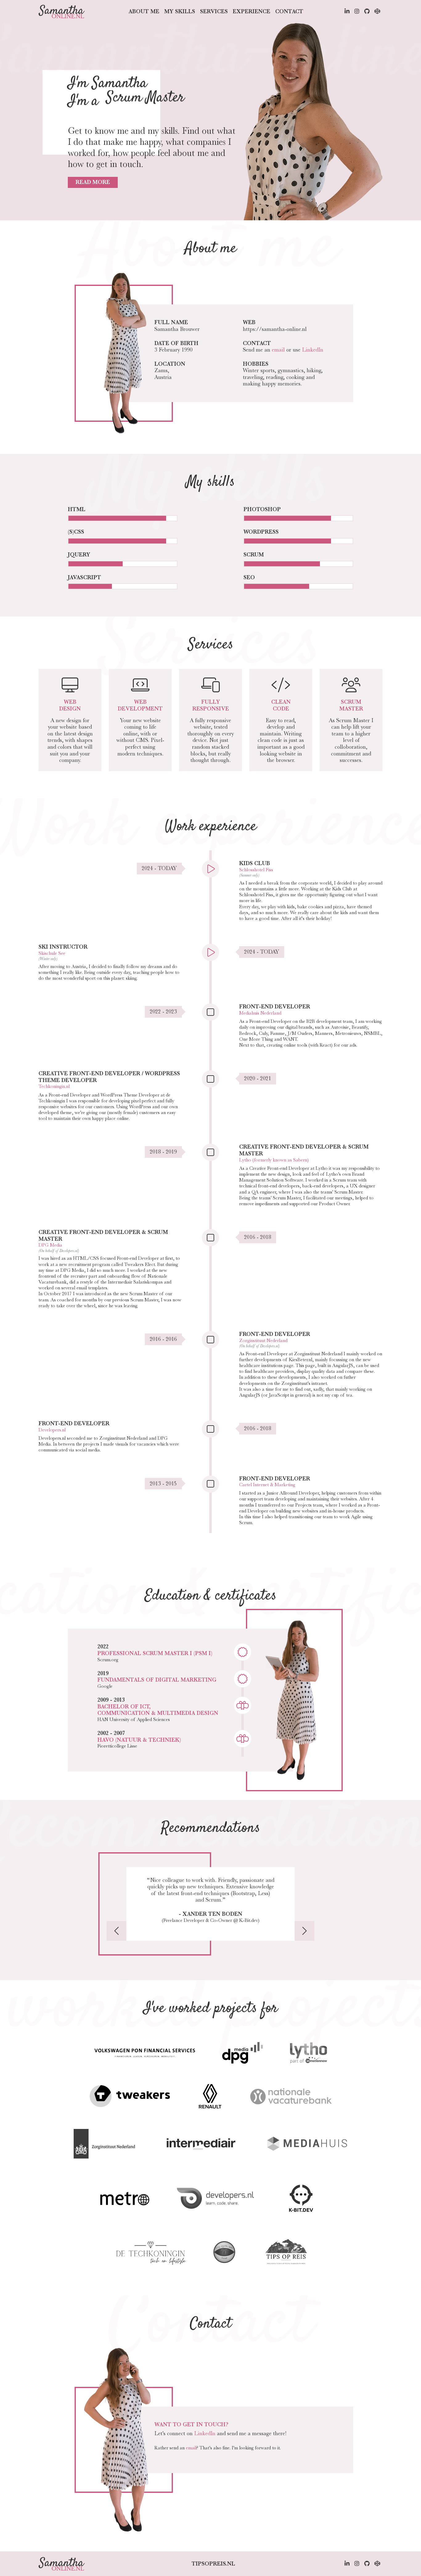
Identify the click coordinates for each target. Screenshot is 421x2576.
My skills (180, 11)
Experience (251, 11)
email (278, 350)
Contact (289, 11)
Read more (93, 182)
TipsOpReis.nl (213, 2564)
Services (214, 11)
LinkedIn (313, 350)
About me (144, 11)
